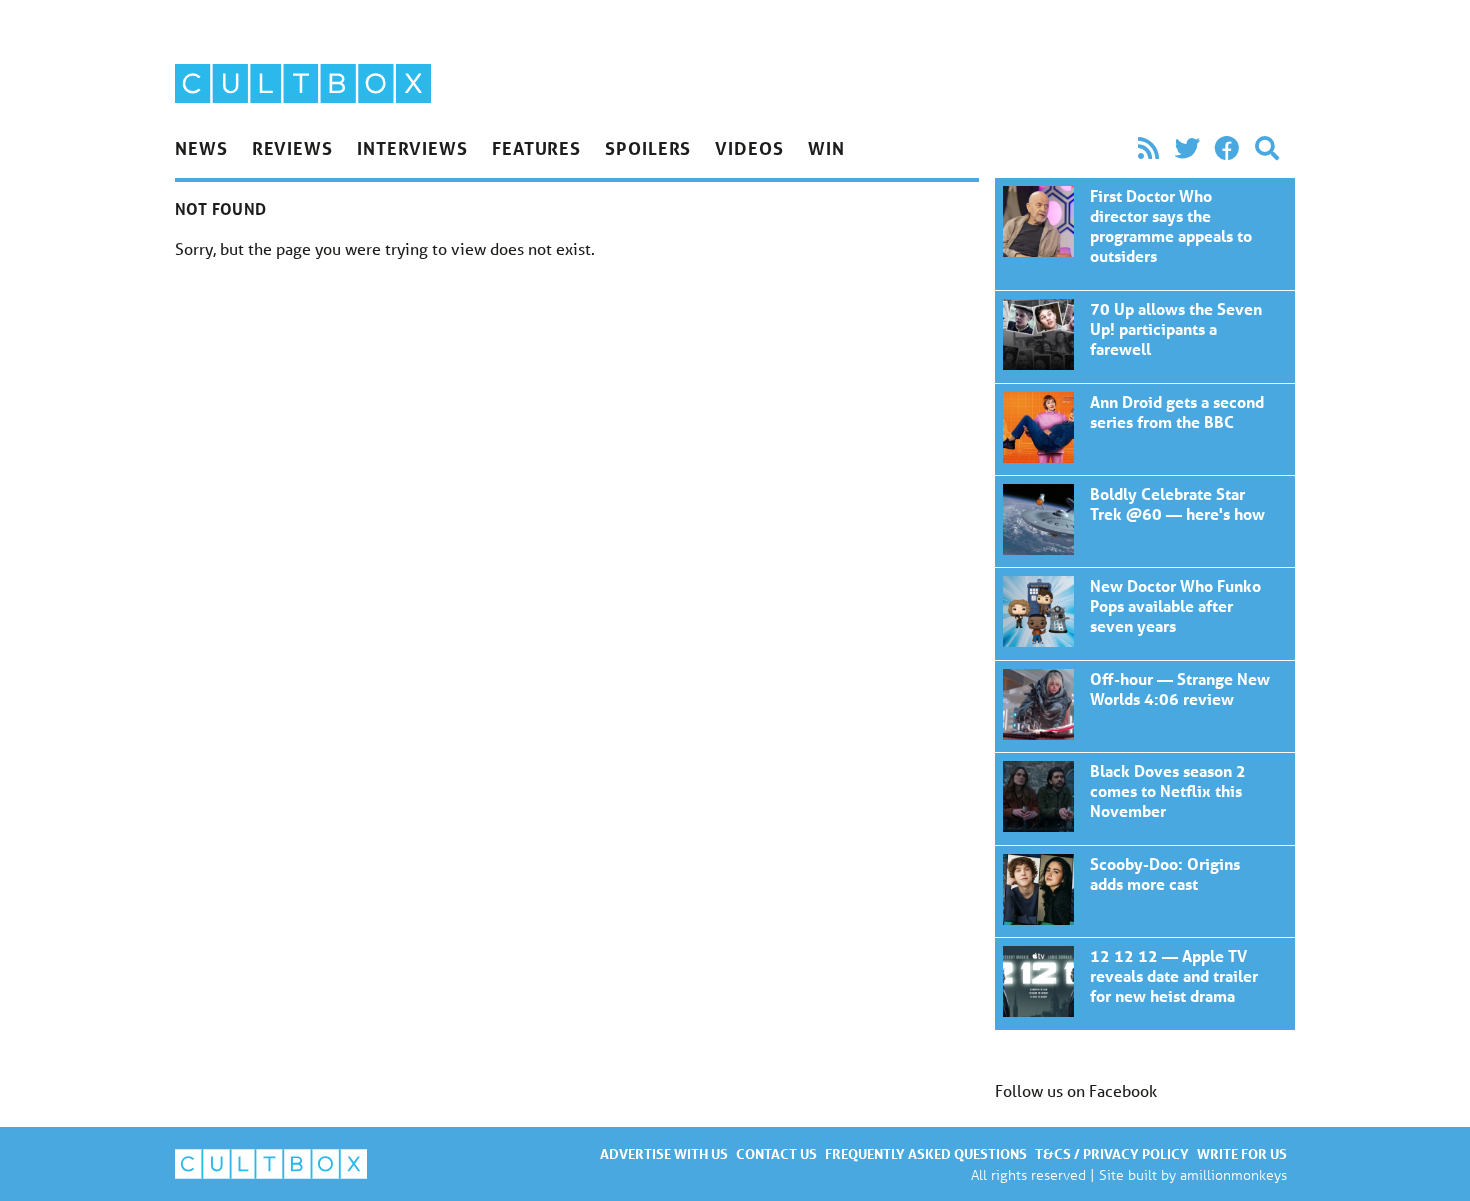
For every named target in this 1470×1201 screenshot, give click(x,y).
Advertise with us (664, 1153)
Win (826, 148)
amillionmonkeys (1233, 1174)
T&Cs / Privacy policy (1112, 1153)
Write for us (1242, 1153)
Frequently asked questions (926, 1153)
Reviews (292, 148)
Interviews (412, 148)
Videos (749, 148)
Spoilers (648, 148)
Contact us (776, 1153)
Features (536, 148)
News (201, 148)
